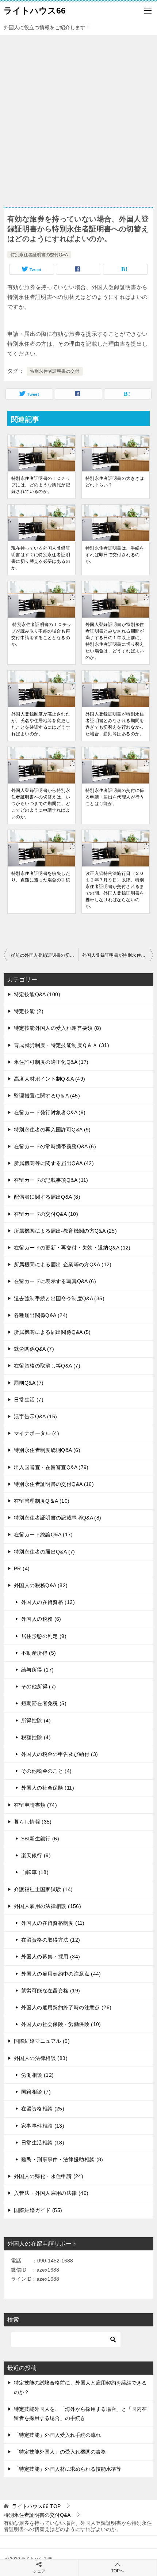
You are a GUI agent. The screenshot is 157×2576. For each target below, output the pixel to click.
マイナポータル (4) (37, 1433)
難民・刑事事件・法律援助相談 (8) (62, 2159)
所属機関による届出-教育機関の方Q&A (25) (65, 1231)
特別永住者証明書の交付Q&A (39, 255)
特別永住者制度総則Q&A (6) (47, 1450)
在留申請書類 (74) (35, 1805)
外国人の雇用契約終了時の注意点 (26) (66, 2007)
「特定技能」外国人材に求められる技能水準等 (68, 2469)
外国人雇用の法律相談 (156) (47, 1906)
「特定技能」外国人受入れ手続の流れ (57, 2435)
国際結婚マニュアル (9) (42, 2041)
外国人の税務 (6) (41, 1619)
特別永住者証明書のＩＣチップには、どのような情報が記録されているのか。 (41, 485)
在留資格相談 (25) (43, 2109)
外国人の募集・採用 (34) (51, 1957)
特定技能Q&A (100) (37, 994)
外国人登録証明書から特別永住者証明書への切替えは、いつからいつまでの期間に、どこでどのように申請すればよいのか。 (41, 804)
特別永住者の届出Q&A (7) (45, 1552)
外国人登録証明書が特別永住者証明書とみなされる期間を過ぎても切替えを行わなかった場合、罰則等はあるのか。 (115, 724)
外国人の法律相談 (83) (41, 2058)
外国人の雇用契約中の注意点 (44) (61, 1974)
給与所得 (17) (37, 1670)
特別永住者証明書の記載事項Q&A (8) (58, 1518)
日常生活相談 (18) (43, 2143)
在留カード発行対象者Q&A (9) (50, 1112)
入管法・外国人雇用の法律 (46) (51, 2193)
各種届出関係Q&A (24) (41, 1315)
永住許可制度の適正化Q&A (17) (51, 1062)
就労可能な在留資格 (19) (51, 1991)
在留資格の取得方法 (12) (51, 1940)
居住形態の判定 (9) (44, 1636)
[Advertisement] (78, 117)
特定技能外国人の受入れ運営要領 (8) (58, 1028)
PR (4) (22, 1568)
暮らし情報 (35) (33, 1822)
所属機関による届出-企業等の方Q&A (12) (63, 1264)
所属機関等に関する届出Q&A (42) (54, 1163)
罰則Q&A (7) (29, 1383)
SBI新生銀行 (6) (40, 1839)
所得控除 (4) (36, 1721)
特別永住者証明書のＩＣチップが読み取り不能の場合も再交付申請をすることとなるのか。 (41, 634)
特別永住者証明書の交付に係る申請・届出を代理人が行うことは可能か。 (115, 797)
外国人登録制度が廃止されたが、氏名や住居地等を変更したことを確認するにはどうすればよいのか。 (41, 724)
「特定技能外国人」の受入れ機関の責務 (60, 2452)
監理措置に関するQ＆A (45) (47, 1096)
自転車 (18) (35, 1872)
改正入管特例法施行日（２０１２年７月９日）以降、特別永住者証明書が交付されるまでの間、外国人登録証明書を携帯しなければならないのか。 (115, 890)
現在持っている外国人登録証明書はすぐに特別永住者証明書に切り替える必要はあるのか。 (41, 558)
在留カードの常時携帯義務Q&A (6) (55, 1146)
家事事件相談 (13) (43, 2126)
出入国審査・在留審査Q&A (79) (51, 1467)
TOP (36, 2506)
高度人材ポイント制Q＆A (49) (49, 1079)
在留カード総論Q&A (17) (43, 1534)
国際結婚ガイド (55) (38, 2210)
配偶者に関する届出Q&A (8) (47, 1197)
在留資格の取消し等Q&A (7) (47, 1366)
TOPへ (118, 2571)
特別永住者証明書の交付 (55, 371)
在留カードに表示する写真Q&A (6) (55, 1281)
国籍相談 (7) (36, 2092)
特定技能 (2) (29, 1011)
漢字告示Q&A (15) (36, 1416)
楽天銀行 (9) (36, 1855)
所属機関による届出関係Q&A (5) (52, 1332)
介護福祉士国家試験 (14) (43, 1889)
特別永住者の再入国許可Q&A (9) (52, 1130)
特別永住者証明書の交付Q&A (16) (54, 1484)
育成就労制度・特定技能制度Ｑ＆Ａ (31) (62, 1045)
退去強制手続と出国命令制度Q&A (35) (59, 1298)
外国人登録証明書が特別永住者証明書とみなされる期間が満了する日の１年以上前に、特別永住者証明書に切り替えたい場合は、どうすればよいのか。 (115, 641)
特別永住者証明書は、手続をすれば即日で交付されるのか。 (115, 555)
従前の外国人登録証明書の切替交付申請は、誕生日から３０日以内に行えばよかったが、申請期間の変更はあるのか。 (45, 955)
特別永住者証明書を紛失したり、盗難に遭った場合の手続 (41, 877)
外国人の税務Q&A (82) (41, 1585)
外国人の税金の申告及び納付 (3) (60, 1754)
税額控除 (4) (36, 1737)
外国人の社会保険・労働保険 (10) (61, 2024)
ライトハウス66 (35, 11)
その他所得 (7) (39, 1687)
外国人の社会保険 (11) (48, 1788)
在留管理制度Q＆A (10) (42, 1501)
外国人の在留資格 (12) (48, 1602)
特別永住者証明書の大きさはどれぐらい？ (115, 482)
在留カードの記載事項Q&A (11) (51, 1180)
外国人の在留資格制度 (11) (53, 1923)
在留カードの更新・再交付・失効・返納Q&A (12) (72, 1248)
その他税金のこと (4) (47, 1771)
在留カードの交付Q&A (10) (46, 1214)
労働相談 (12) (37, 2075)
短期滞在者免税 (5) (44, 1703)
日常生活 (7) (29, 1400)
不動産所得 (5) (39, 1653)
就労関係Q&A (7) (34, 1349)
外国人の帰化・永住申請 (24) (49, 2176)
